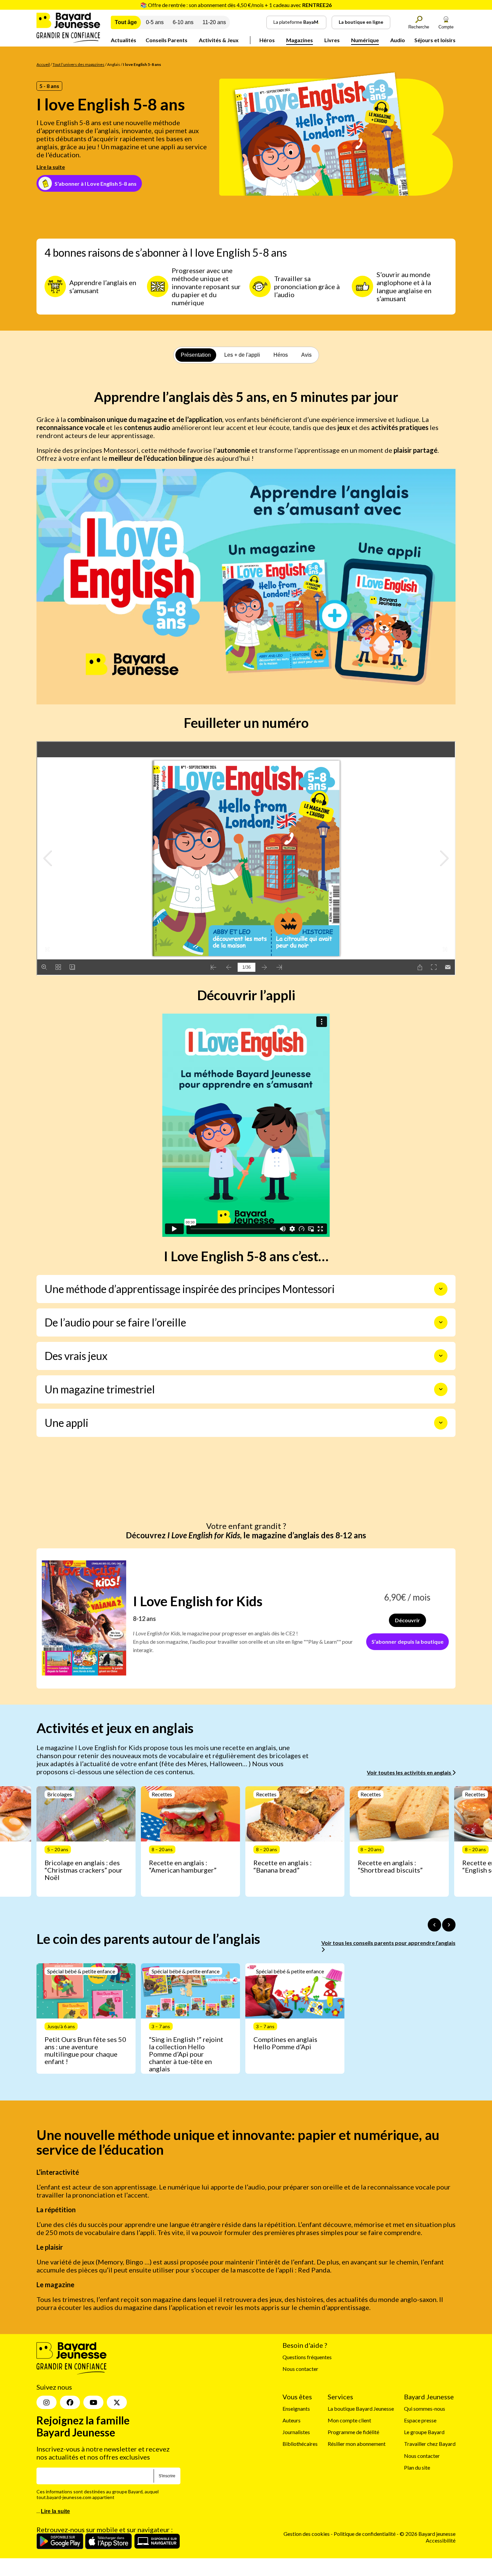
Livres (332, 40)
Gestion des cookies (307, 2534)
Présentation (196, 355)
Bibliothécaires (300, 2444)
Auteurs (292, 2420)
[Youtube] (93, 2403)
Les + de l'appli (242, 355)
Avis (306, 355)
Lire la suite (51, 167)
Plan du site (417, 2467)
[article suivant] (449, 1925)
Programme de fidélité (353, 2432)
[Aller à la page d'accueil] (68, 41)
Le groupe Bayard (424, 2432)
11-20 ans (214, 22)
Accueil (43, 64)
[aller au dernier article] (434, 1925)
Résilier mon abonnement (357, 2444)
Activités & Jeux (219, 40)
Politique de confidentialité (365, 2534)
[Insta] (47, 2403)
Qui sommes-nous (425, 2409)
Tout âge (126, 22)
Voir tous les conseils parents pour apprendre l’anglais (388, 1943)
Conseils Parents (167, 40)
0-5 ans (155, 22)
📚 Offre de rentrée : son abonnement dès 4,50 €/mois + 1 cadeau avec (236, 5)
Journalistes (296, 2432)
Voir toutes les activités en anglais (409, 1772)
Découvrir (407, 1620)
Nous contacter (300, 2369)
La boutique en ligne (361, 22)
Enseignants (296, 2409)
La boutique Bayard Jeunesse (361, 2409)
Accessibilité (441, 2540)
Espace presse (420, 2420)
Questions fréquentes (307, 2357)
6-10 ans (183, 22)
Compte (446, 27)
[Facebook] (70, 2403)
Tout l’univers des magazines (78, 64)
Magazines (300, 40)
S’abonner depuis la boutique (407, 1642)
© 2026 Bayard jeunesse (428, 2534)
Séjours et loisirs (435, 40)
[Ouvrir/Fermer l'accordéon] (441, 1289)
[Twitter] (117, 2403)
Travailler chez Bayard (430, 2444)
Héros (267, 40)
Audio (398, 40)
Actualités (124, 40)
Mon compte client (349, 2420)
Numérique (365, 40)
